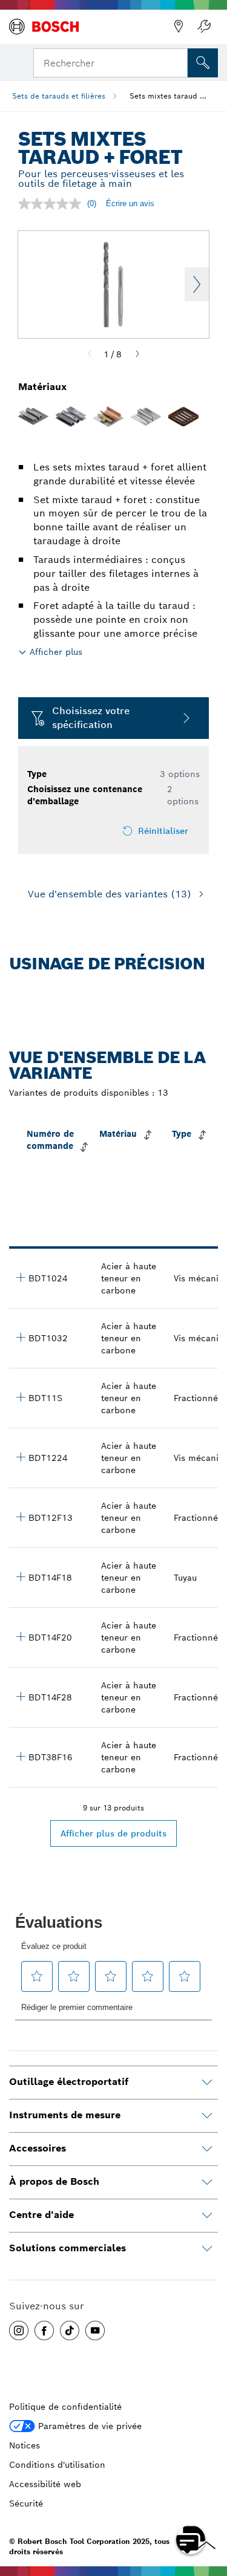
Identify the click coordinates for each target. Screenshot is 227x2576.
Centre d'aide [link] (41, 2215)
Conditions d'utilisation (57, 2465)
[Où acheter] (179, 27)
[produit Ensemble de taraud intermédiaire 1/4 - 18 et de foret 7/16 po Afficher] (21, 1576)
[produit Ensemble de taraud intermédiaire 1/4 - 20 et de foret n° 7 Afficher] (21, 1636)
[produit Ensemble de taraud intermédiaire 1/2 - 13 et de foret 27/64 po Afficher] (21, 1517)
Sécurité (26, 2503)
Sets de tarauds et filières (59, 96)
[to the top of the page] (209, 2505)
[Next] (137, 354)
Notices (25, 2445)
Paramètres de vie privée (90, 2426)
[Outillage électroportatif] (207, 2083)
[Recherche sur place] (203, 63)
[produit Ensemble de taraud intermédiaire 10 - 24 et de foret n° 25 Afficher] (21, 1277)
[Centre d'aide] (207, 2216)
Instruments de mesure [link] (65, 2115)
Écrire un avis (130, 203)
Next (197, 284)
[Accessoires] (207, 2149)
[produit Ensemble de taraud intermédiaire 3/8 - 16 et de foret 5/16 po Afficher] (21, 1756)
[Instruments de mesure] (207, 2116)
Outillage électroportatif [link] (69, 2082)
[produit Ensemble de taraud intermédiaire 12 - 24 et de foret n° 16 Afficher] (21, 1457)
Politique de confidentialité (65, 2407)
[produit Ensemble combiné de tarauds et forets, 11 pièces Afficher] (21, 1397)
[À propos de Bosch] (207, 2182)
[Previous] (90, 354)
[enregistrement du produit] (204, 27)
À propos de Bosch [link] (54, 2181)
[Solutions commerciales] (207, 2249)
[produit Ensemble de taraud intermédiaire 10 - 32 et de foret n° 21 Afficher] (21, 1337)
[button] (19, 2330)
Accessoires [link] (38, 2148)
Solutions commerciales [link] (67, 2248)
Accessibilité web (45, 2484)
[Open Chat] (191, 2540)
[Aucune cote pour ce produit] (53, 204)
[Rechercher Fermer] (177, 62)
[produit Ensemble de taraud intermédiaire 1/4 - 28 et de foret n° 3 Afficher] (21, 1696)
